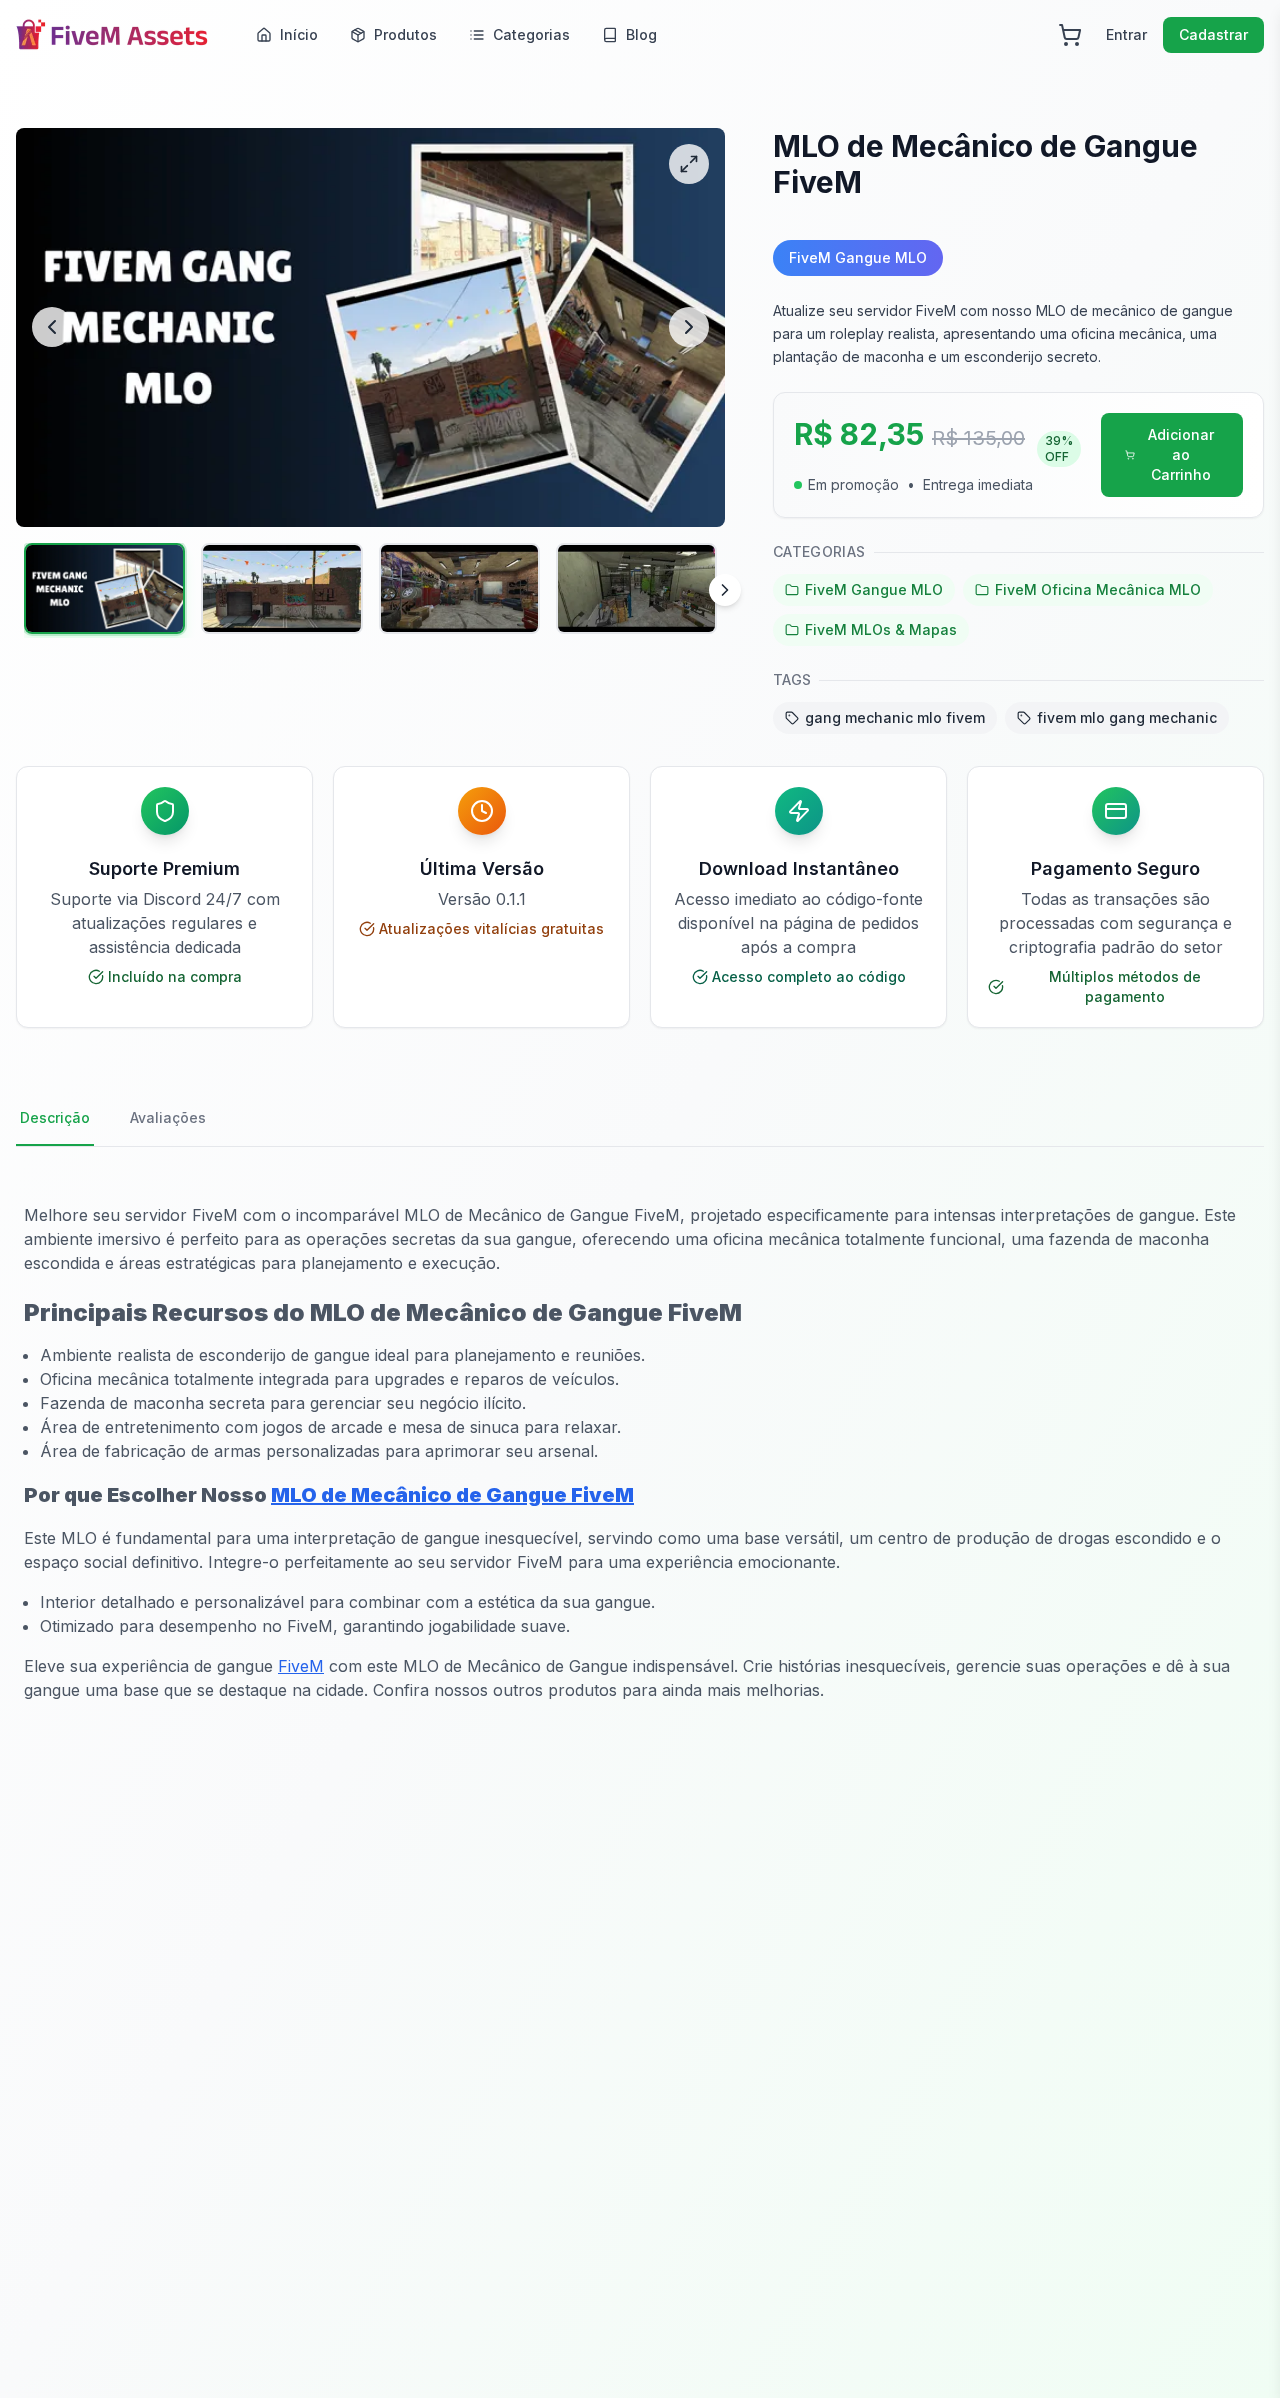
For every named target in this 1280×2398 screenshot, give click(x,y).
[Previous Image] (52, 327)
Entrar (1126, 34)
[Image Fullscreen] (689, 164)
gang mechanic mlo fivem (895, 717)
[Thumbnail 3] (459, 588)
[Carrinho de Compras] (1070, 35)
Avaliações (168, 1117)
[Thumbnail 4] (636, 588)
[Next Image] (689, 327)
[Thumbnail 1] (104, 588)
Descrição (55, 1117)
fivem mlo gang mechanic (1127, 717)
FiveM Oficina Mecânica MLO (1098, 589)
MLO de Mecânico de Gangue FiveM (452, 1495)
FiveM (301, 1666)
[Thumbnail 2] (281, 588)
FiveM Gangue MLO (874, 589)
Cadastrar (1213, 34)
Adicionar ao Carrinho (1181, 454)
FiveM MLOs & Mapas (881, 629)
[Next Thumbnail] (725, 590)
